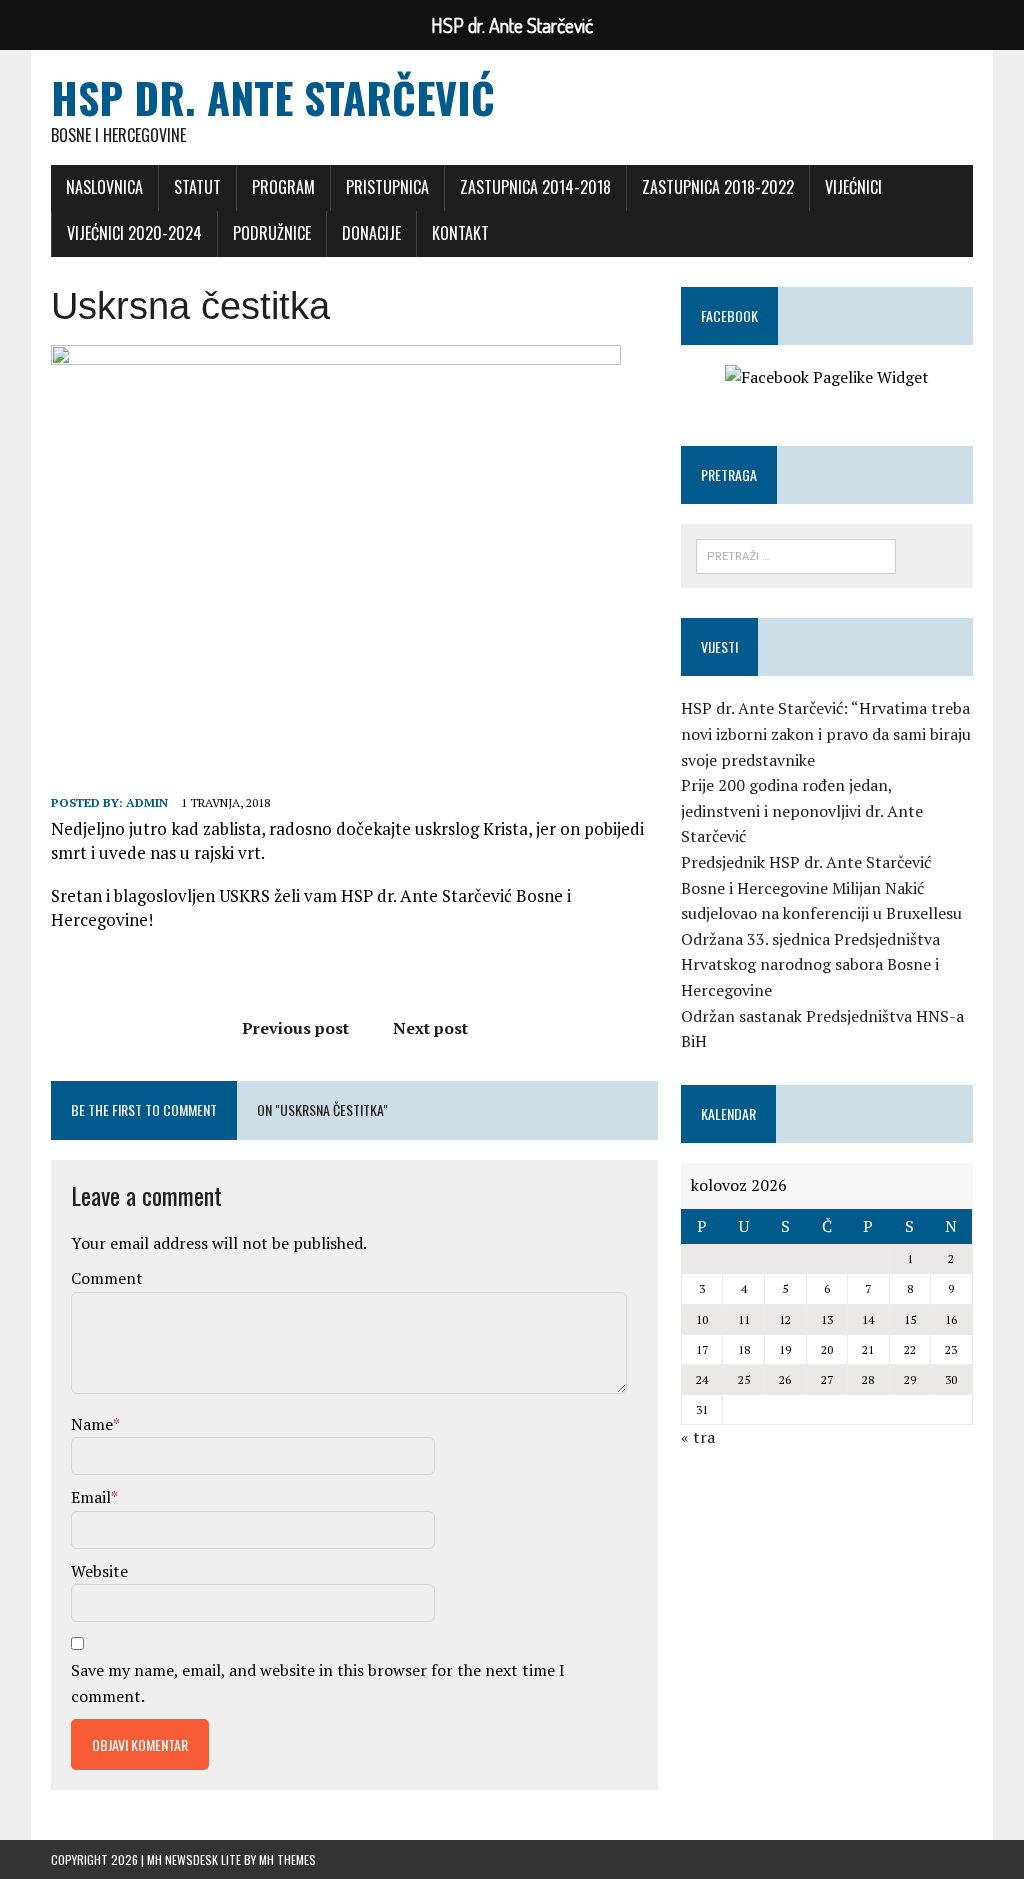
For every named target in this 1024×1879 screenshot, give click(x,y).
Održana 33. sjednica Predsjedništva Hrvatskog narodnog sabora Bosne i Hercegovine (810, 964)
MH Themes (287, 1859)
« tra (698, 1437)
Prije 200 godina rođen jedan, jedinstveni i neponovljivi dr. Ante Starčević (802, 810)
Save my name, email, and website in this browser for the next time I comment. (318, 1683)
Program (283, 187)
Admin (147, 802)
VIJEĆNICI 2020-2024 (134, 233)
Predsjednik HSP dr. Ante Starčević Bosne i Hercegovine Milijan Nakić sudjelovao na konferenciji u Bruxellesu (821, 887)
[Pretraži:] (796, 556)
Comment (107, 1278)
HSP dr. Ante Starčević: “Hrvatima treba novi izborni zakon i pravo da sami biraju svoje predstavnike (826, 733)
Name (92, 1424)
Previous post (295, 1028)
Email (91, 1497)
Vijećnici (853, 187)
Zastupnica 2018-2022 (718, 187)
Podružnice (272, 233)
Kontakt (460, 233)
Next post (430, 1028)
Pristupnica (387, 187)
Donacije (371, 233)
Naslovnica (104, 187)
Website (99, 1571)
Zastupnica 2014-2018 (535, 187)
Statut (197, 187)
